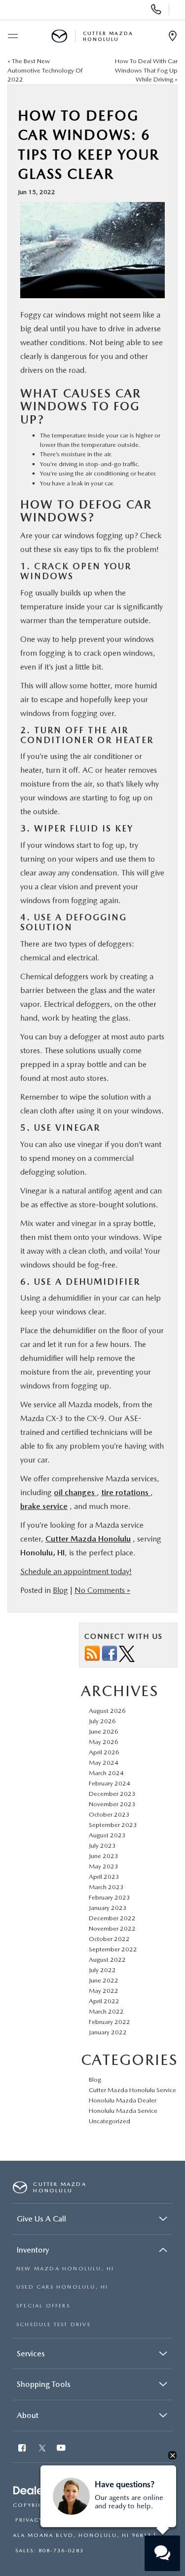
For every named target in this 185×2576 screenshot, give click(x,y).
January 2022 (108, 2032)
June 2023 (104, 1856)
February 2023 (110, 1897)
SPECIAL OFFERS (43, 2306)
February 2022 (110, 2022)
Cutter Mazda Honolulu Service (132, 2090)
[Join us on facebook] (110, 1653)
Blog (60, 1590)
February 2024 (110, 1783)
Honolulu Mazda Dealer (123, 2100)
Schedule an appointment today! (76, 1571)
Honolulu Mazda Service (123, 2111)
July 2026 (102, 1721)
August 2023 (107, 1835)
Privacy (29, 2520)
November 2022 (112, 1928)
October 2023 (109, 1814)
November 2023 (112, 1804)
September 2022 (113, 1949)
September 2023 (113, 1825)
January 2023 (108, 1908)
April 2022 (104, 2001)
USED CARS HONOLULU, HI (62, 2287)
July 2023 (102, 1845)
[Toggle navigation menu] (12, 37)
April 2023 (104, 1877)
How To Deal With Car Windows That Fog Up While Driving (146, 70)
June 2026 (104, 1731)
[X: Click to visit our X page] (42, 2449)
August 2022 (107, 1960)
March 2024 (106, 1773)
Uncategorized (110, 2121)
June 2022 (104, 1980)
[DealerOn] (38, 2491)
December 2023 (112, 1794)
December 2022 (112, 1918)
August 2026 (107, 1711)
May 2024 (104, 1763)
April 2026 (104, 1752)
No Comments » (102, 1590)
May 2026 (104, 1742)
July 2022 (102, 1970)
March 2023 (106, 1887)
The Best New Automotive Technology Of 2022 (45, 70)
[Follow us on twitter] (127, 1653)
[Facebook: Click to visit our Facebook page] (23, 2449)
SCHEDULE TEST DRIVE (54, 2324)
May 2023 (104, 1866)
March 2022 (106, 2011)
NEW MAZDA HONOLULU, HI (65, 2269)
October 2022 (109, 1939)
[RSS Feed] (92, 1653)
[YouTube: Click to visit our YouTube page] (62, 2449)
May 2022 (104, 1991)
